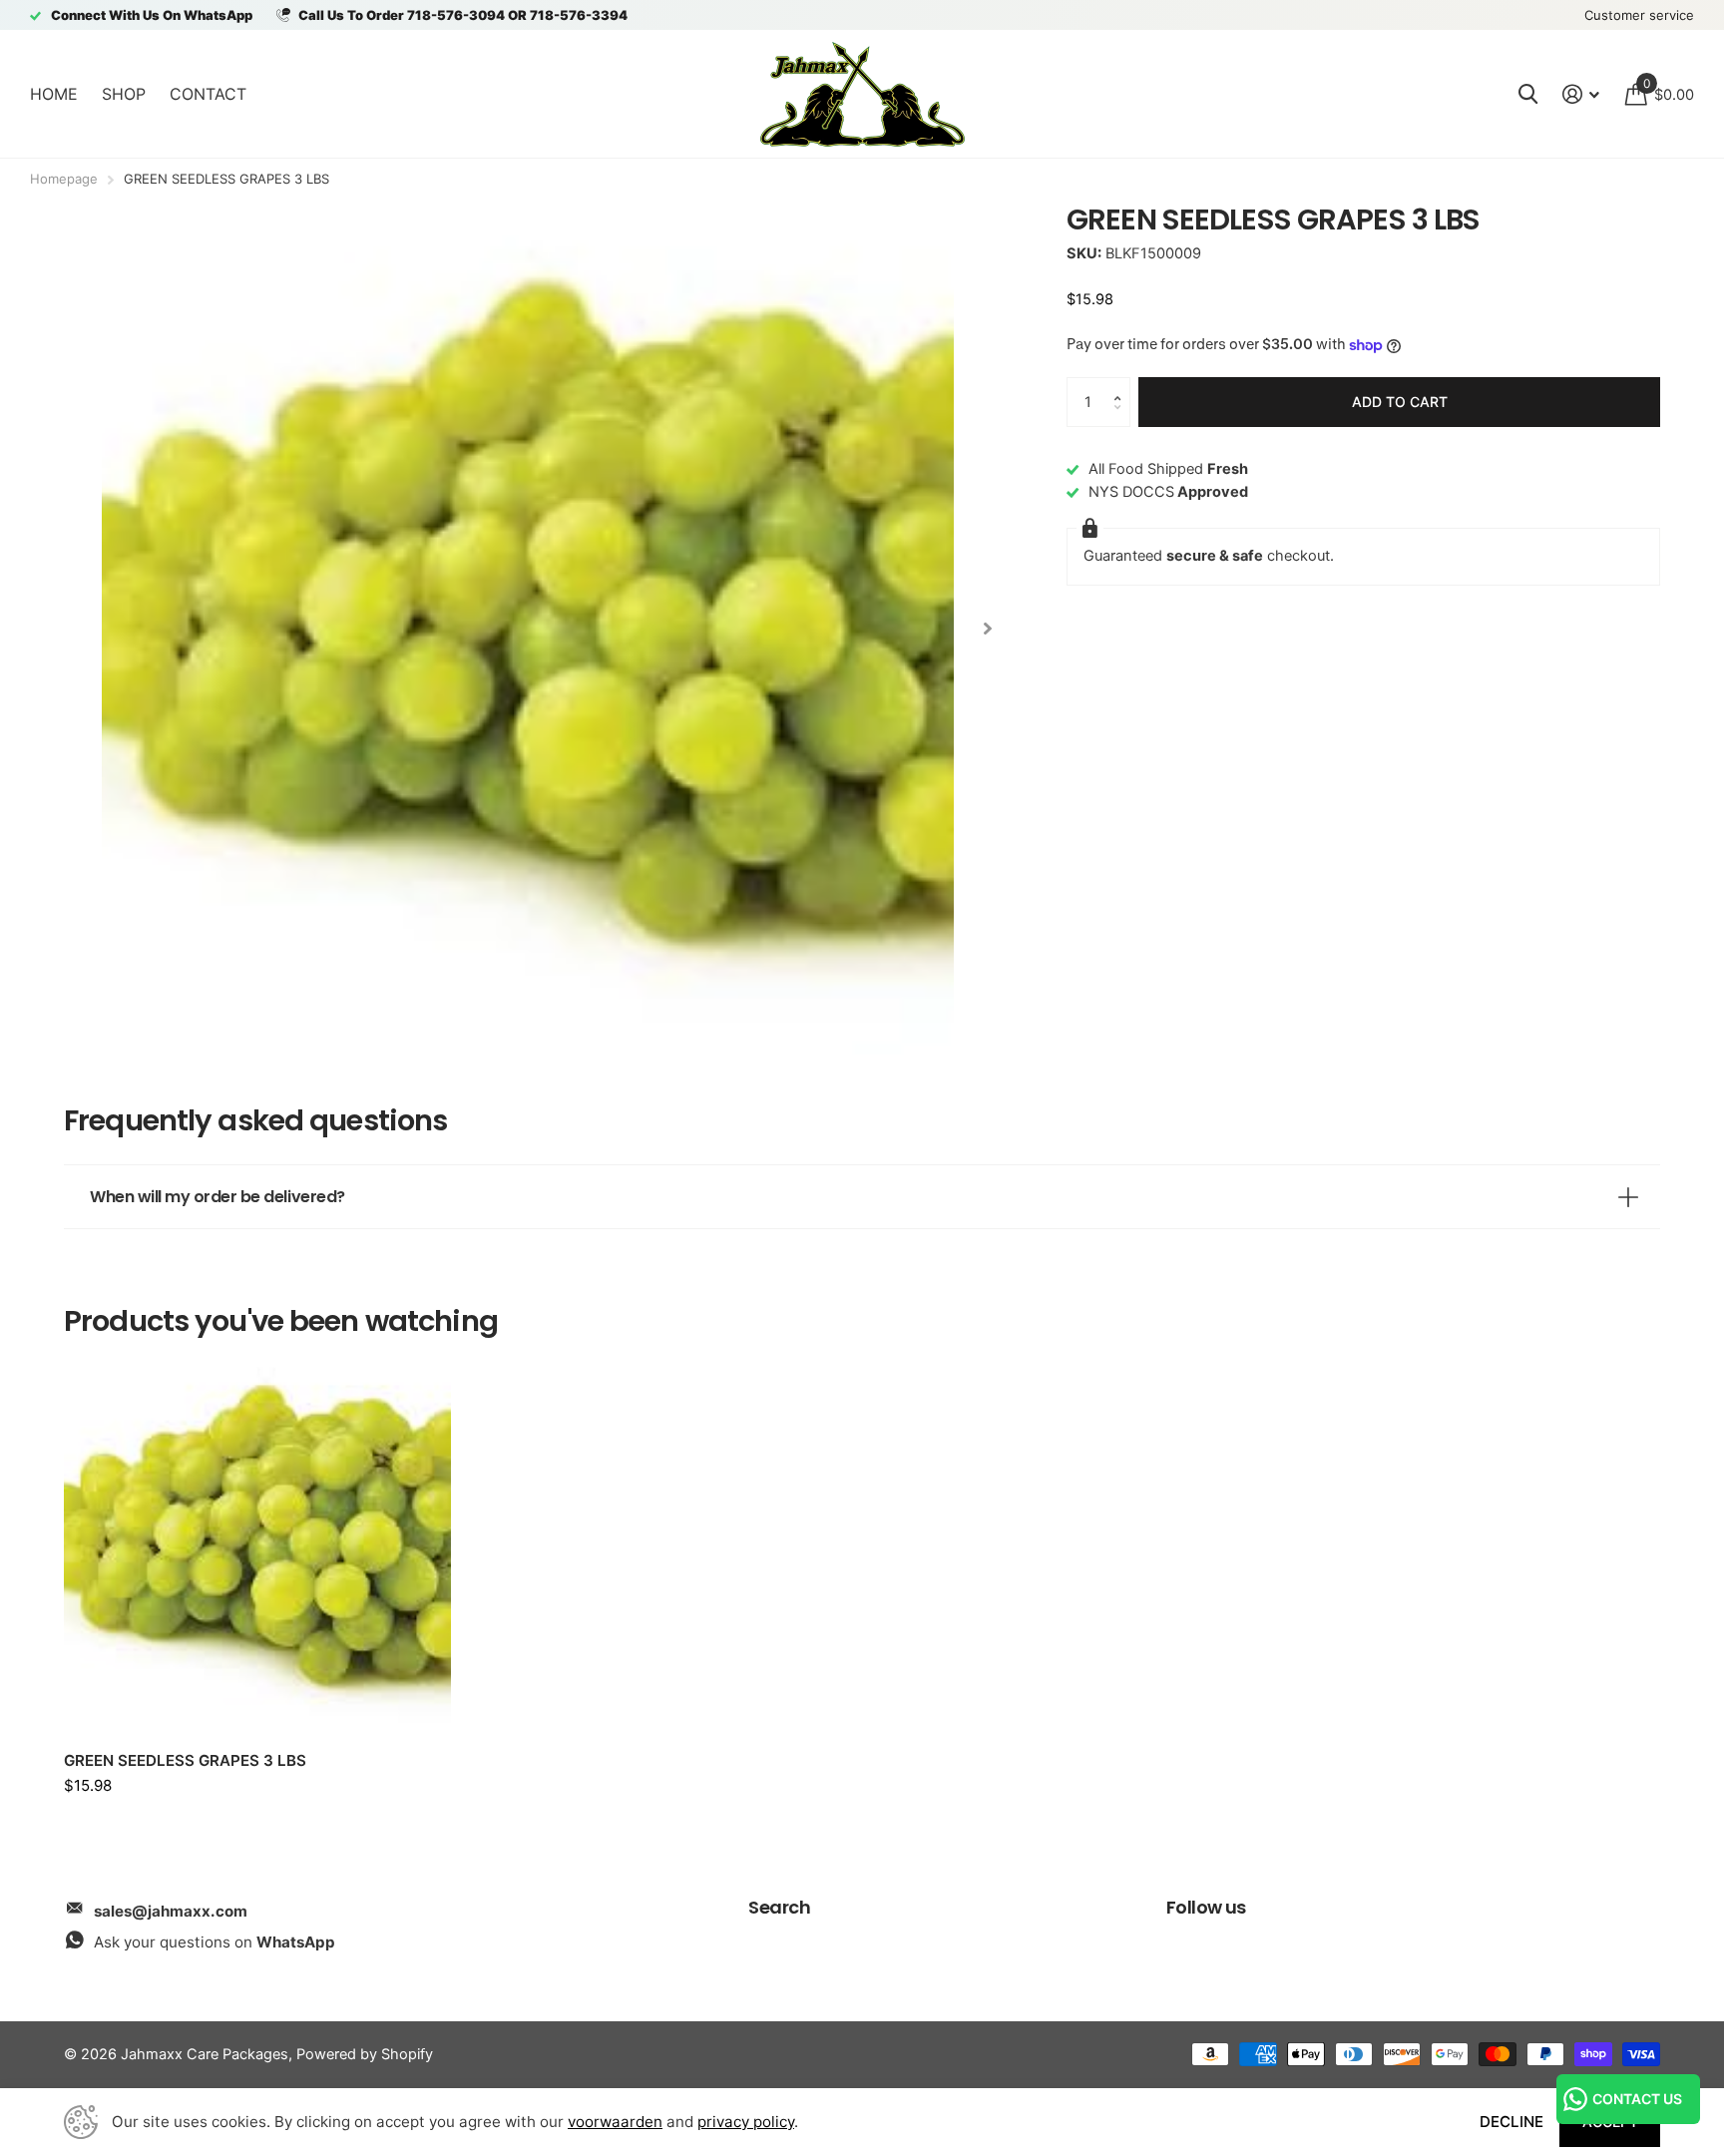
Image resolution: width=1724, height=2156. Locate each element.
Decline (1511, 2122)
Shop (124, 94)
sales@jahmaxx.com (171, 1911)
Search (779, 1907)
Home (54, 94)
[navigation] (987, 629)
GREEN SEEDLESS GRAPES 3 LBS (185, 1760)
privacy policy (746, 2122)
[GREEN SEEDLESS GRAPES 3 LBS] (257, 1543)
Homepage (64, 179)
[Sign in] (1581, 94)
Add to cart (1400, 402)
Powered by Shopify (365, 2054)
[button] (1122, 385)
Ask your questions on (215, 1942)
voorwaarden (615, 2122)
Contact (208, 94)
